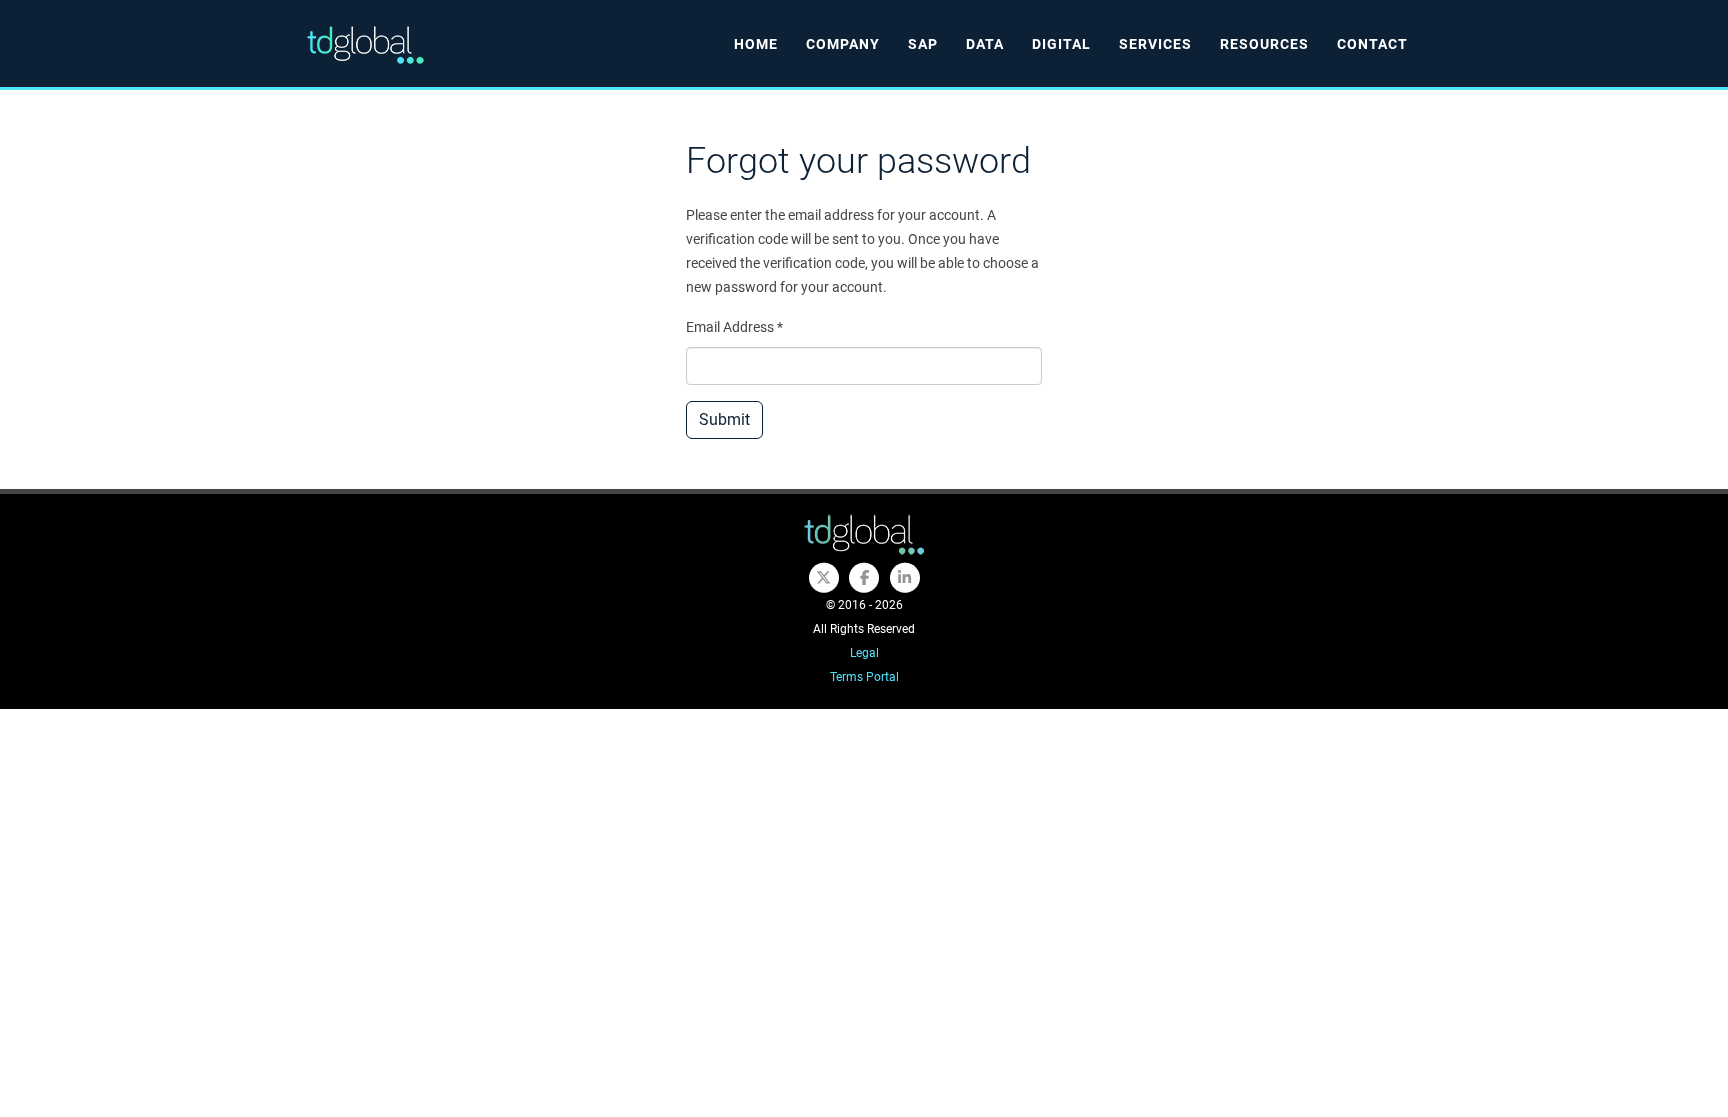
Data (985, 44)
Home (756, 44)
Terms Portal (864, 677)
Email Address (734, 327)
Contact (1372, 44)
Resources (1264, 44)
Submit (724, 419)
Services (1155, 44)
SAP (923, 44)
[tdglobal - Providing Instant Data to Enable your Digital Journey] (864, 534)
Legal (864, 653)
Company (843, 44)
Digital (1061, 44)
